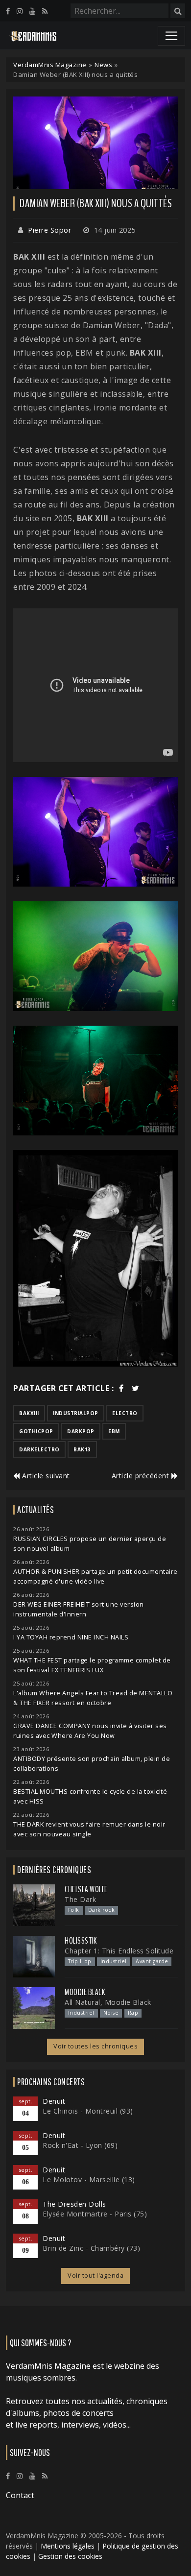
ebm (114, 1431)
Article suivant (45, 1476)
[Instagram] (20, 11)
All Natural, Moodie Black (108, 2002)
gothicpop (36, 1431)
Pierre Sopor (49, 230)
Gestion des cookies (70, 2556)
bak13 (82, 1449)
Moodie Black (85, 1992)
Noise (111, 2013)
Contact (20, 2495)
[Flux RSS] (45, 11)
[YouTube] (32, 11)
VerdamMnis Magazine (50, 65)
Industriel (114, 1961)
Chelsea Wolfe (86, 1889)
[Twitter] (136, 1388)
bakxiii (29, 1413)
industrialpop (76, 1413)
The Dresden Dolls (74, 2204)
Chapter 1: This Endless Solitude (119, 1951)
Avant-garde (152, 1961)
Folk (74, 1910)
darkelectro (39, 1449)
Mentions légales (68, 2546)
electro (125, 1413)
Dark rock (102, 1910)
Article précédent (142, 1476)
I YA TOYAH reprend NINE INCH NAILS (71, 1637)
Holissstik (81, 1941)
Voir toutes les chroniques (95, 2046)
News (103, 65)
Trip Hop (80, 1961)
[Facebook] (8, 11)
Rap (133, 2013)
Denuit (54, 2101)
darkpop (81, 1431)
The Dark (80, 1899)
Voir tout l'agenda (95, 2275)
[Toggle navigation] (171, 36)
